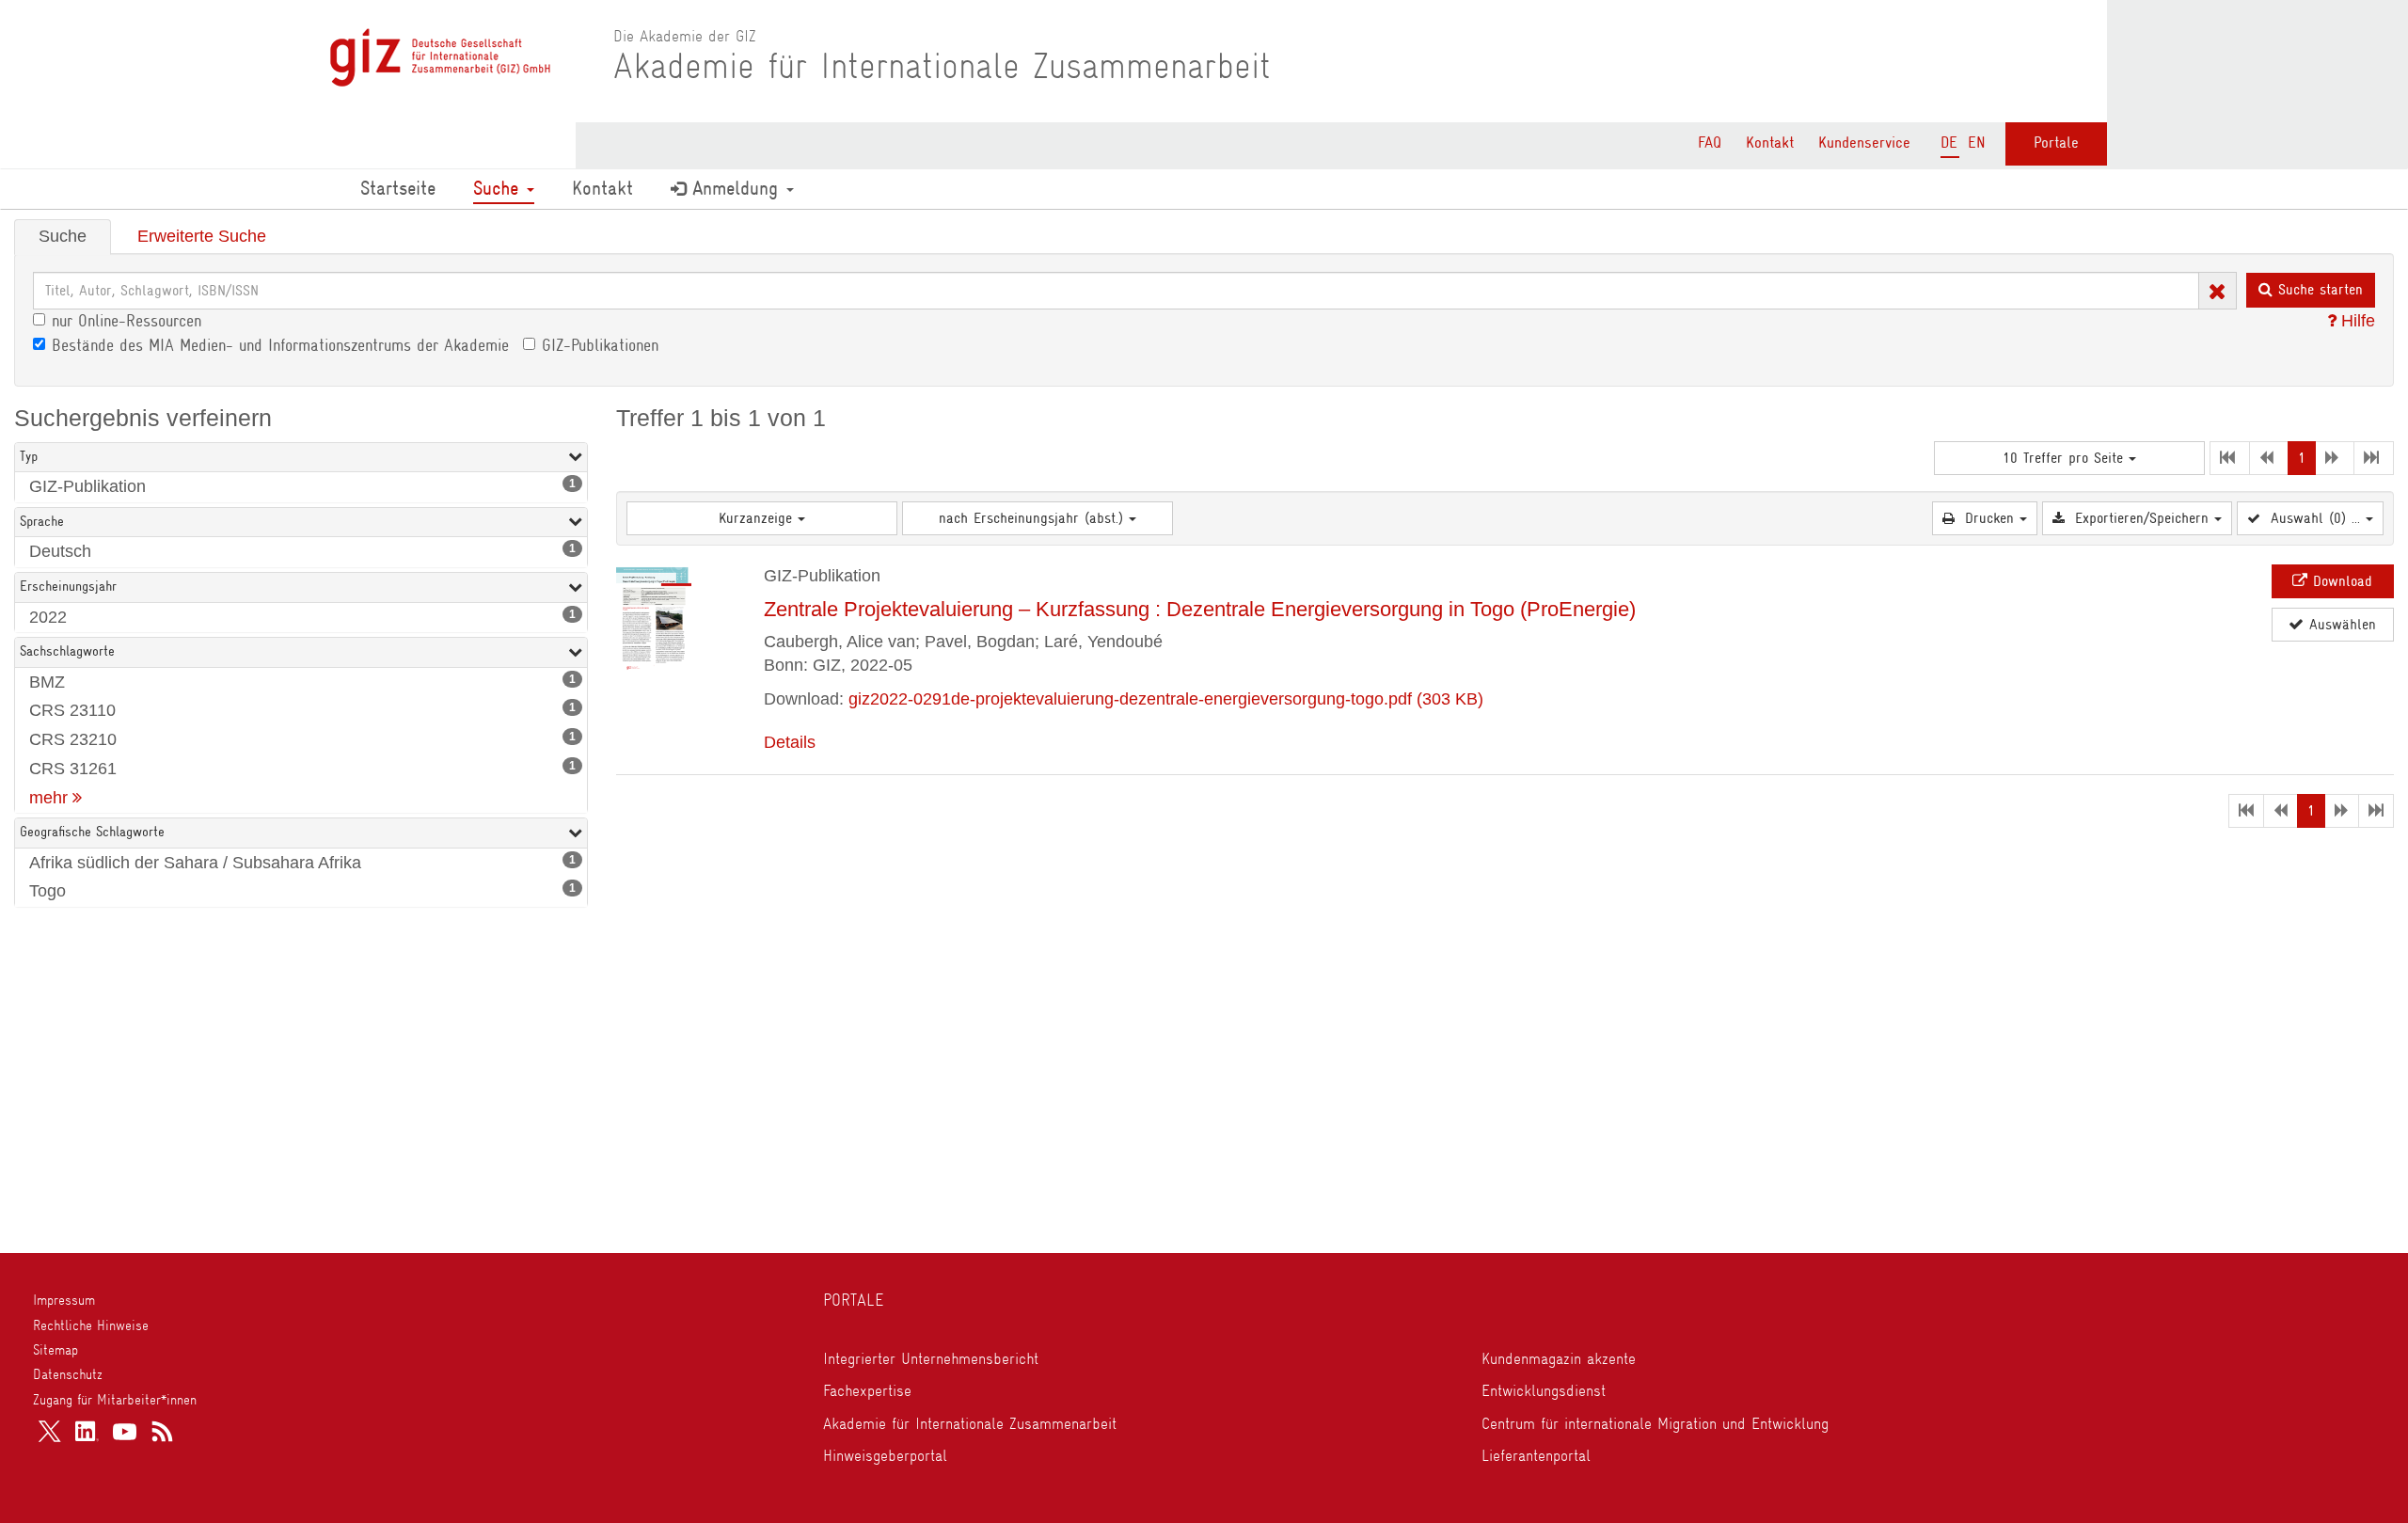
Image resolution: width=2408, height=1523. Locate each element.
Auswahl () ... (2315, 518)
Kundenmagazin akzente (1559, 1358)
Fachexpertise (867, 1390)
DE (1949, 143)
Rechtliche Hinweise (91, 1325)
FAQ (1710, 143)
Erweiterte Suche (202, 236)
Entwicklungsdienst (1544, 1390)
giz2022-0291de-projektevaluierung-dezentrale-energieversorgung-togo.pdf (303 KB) (1166, 699)
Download (2340, 581)
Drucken (1989, 518)
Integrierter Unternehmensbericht (931, 1358)
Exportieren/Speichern (2142, 518)
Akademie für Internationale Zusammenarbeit (970, 1423)
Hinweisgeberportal (885, 1455)
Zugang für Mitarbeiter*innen (115, 1400)
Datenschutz (68, 1374)
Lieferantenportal (1536, 1455)
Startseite (398, 188)
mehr (51, 798)
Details (790, 742)
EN (1977, 143)
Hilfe (2356, 321)
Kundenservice (1864, 143)
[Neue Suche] (2218, 289)
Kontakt (1770, 143)
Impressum (64, 1300)
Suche (499, 188)
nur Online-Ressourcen (127, 321)
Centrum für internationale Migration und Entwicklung (1655, 1423)
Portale (2056, 143)
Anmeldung (735, 188)
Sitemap (55, 1350)
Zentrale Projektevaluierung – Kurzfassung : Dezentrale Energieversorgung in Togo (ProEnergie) (1200, 609)
